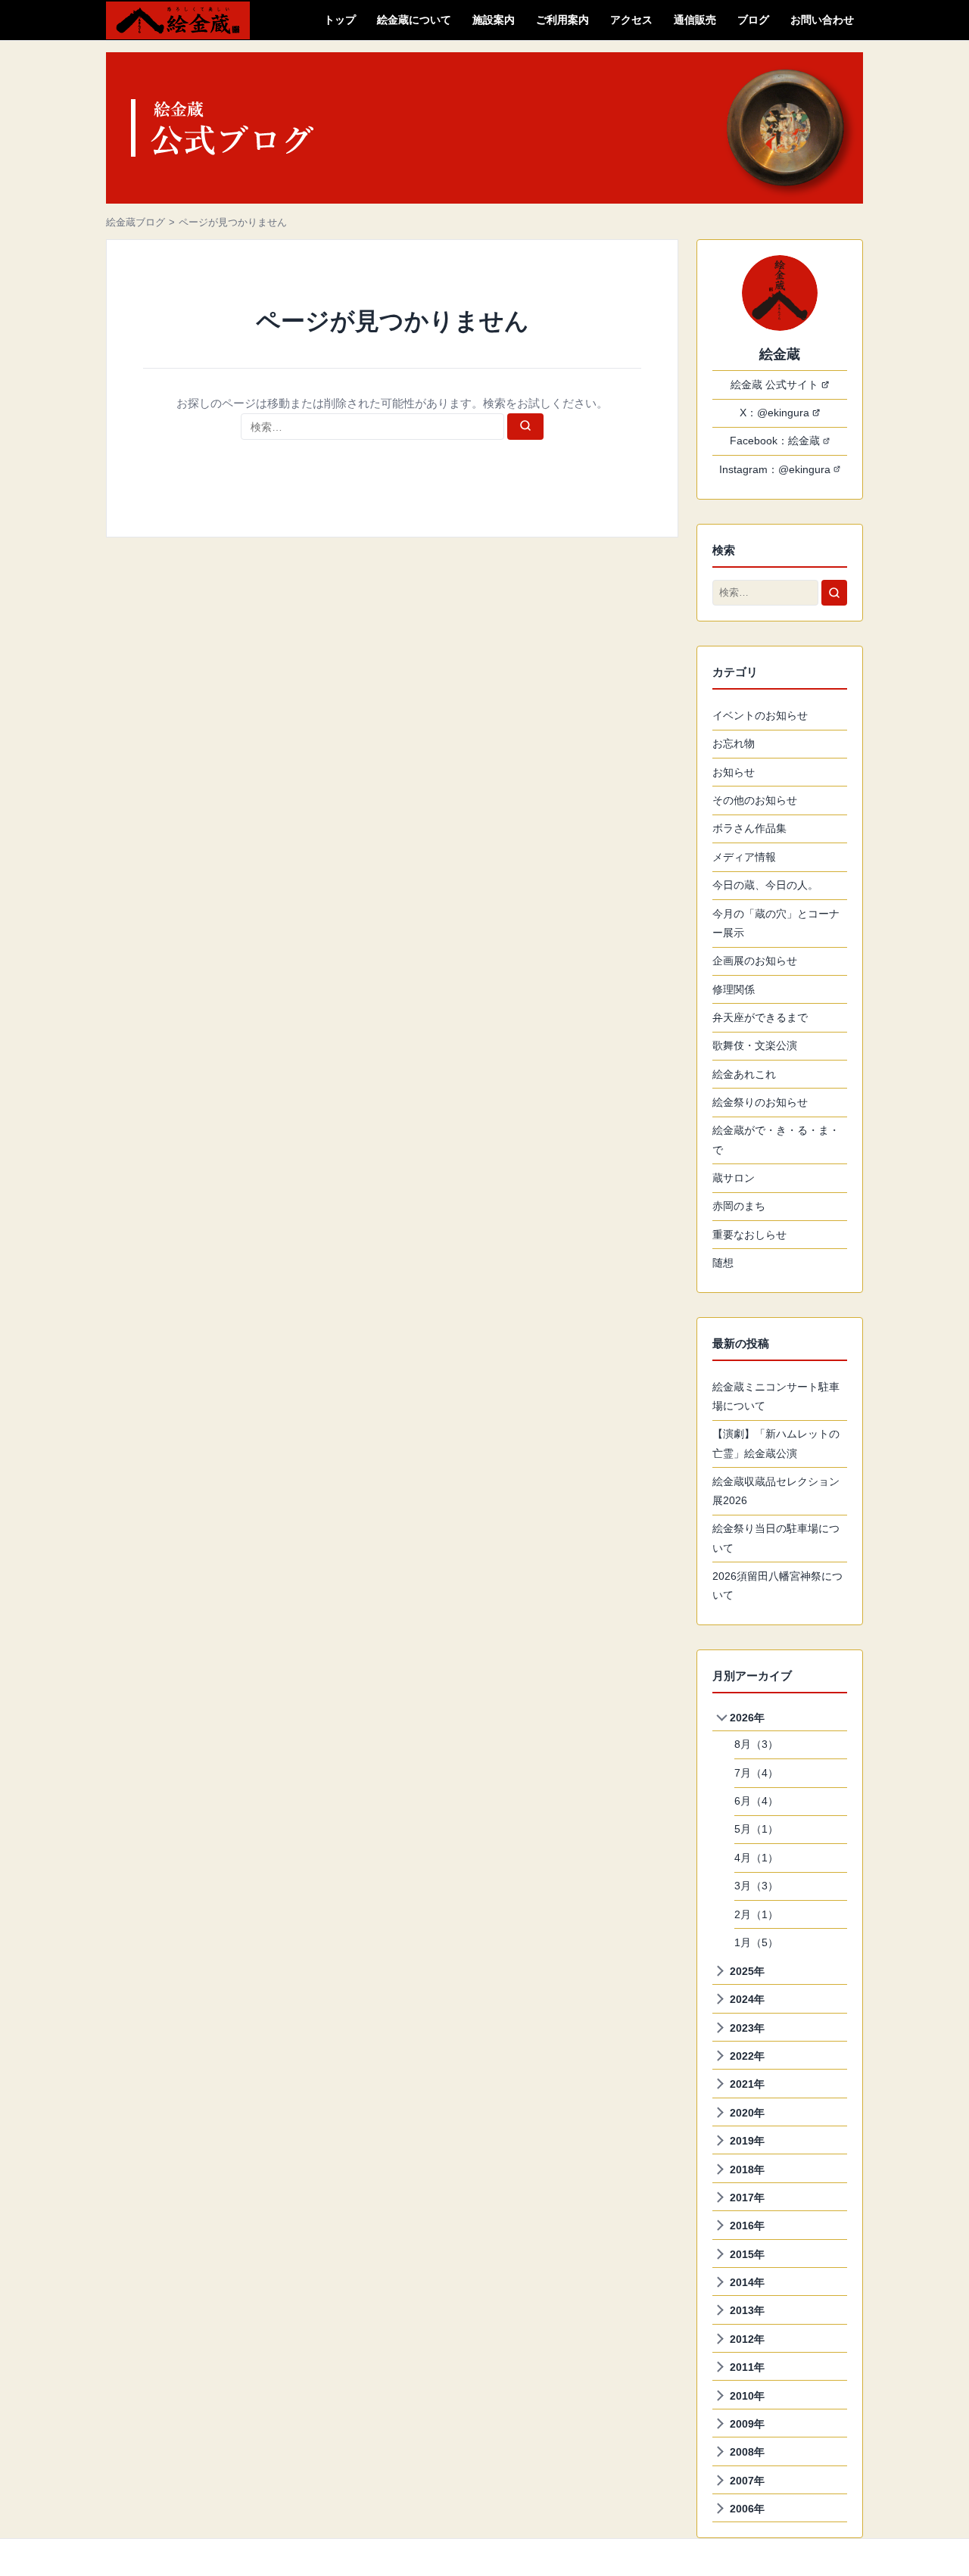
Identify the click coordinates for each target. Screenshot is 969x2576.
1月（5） (756, 1942)
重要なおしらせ (749, 1235)
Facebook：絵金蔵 (775, 441)
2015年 (747, 2254)
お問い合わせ (822, 20)
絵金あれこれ (744, 1074)
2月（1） (756, 1914)
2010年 (747, 2396)
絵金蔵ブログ (136, 222)
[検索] (525, 427)
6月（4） (756, 1801)
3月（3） (756, 1886)
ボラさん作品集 (749, 828)
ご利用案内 (562, 20)
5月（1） (756, 1829)
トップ (340, 20)
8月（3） (756, 1744)
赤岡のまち (739, 1206)
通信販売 (695, 20)
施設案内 (494, 20)
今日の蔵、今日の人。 (765, 885)
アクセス (631, 20)
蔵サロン (734, 1178)
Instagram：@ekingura (775, 469)
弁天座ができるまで (760, 1017)
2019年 (747, 2141)
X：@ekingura (774, 413)
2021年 (747, 2084)
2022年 (747, 2056)
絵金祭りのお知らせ (760, 1102)
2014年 (747, 2282)
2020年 (747, 2113)
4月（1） (756, 1858)
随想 (723, 1263)
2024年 (747, 1999)
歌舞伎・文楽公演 (755, 1045)
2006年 (747, 2509)
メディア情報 (744, 857)
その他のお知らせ (755, 800)
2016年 (747, 2226)
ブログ (753, 20)
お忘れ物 (734, 743)
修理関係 (734, 989)
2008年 (747, 2452)
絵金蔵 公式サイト (774, 385)
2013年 (747, 2310)
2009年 (747, 2424)
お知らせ (734, 772)
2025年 (747, 1971)
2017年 (747, 2198)
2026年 (747, 1718)
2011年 (747, 2367)
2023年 (747, 2028)
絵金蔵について (414, 20)
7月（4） (756, 1773)
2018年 (747, 2170)
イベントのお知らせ (760, 715)
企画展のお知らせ (755, 961)
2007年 (747, 2481)
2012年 (747, 2339)
